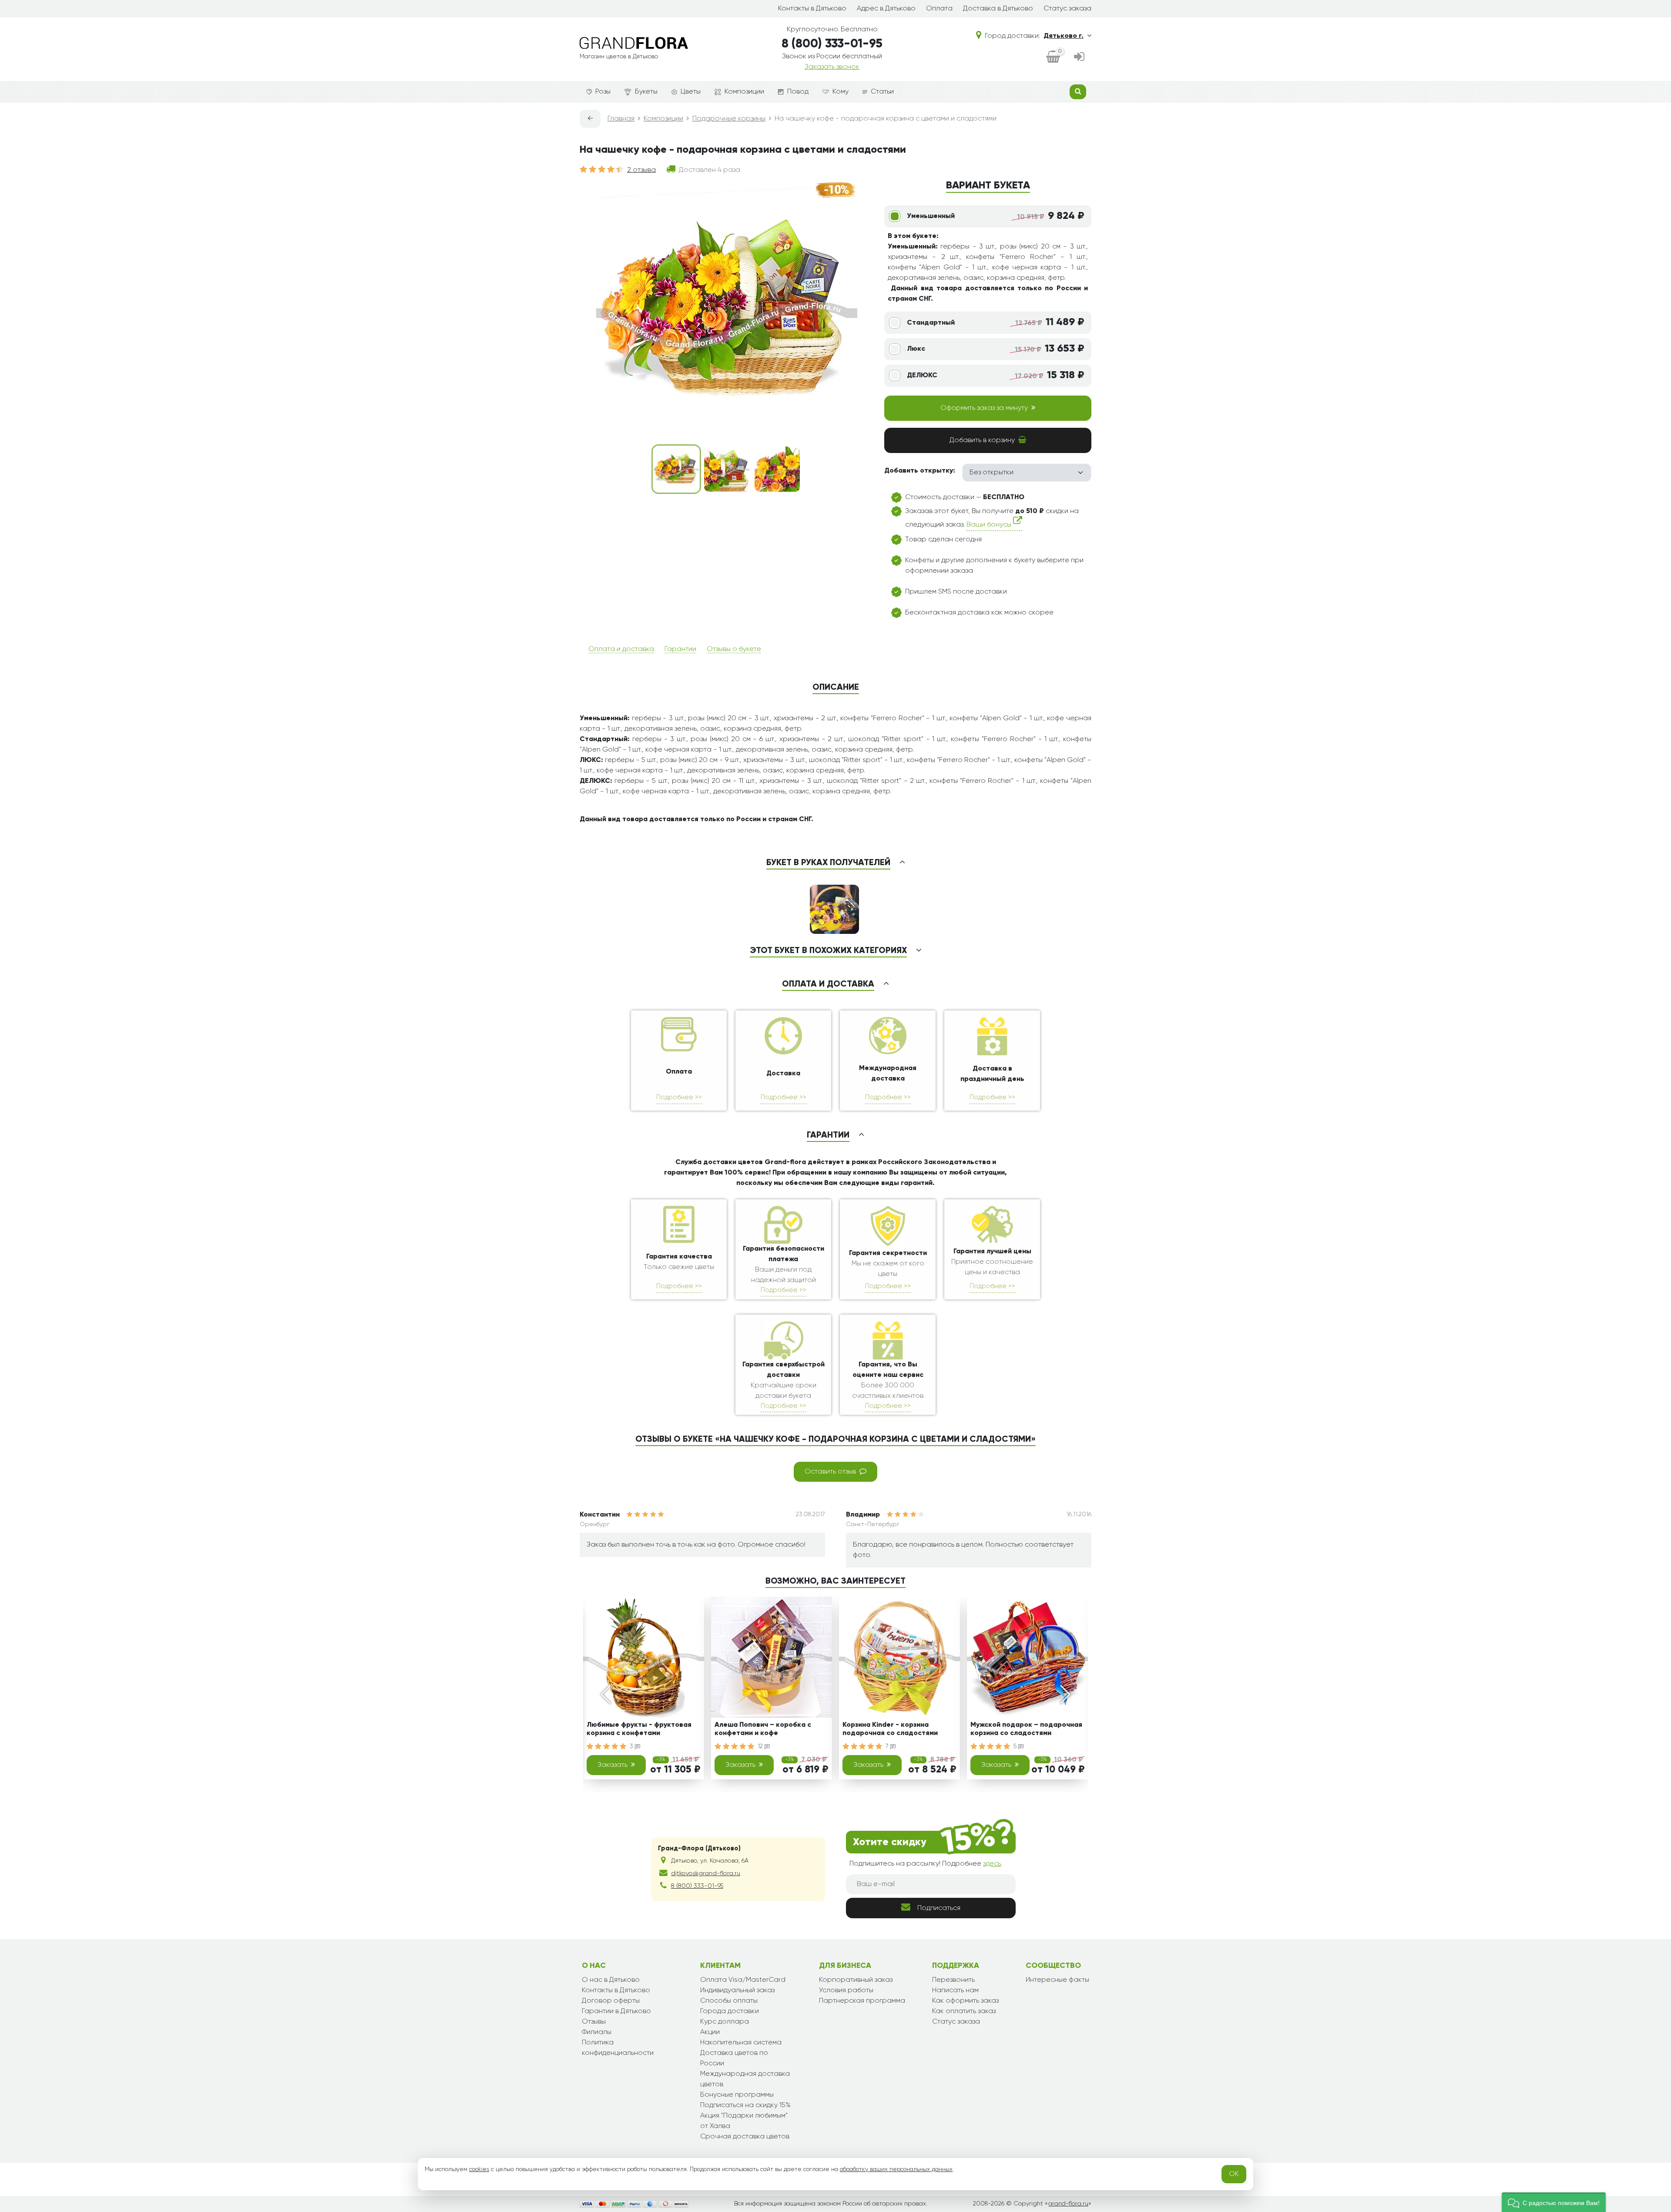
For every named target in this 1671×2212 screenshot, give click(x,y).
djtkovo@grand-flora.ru (706, 1873)
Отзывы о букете (734, 649)
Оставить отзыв (830, 1472)
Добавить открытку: (920, 471)
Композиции (744, 92)
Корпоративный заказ (856, 1980)
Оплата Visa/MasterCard (743, 1980)
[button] (1554, 2202)
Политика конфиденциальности (618, 2048)
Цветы (691, 92)
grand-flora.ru (1068, 2204)
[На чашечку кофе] (676, 469)
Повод (798, 92)
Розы (603, 92)
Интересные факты (1057, 1980)
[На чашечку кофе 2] (727, 469)
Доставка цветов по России (734, 2058)
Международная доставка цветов (745, 2079)
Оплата (939, 9)
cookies (479, 2169)
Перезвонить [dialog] (953, 1980)
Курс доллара (725, 2022)
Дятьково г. (1064, 36)
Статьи (882, 92)
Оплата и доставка (621, 649)
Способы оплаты (729, 2001)
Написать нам (955, 1990)
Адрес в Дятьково (886, 9)
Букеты (646, 92)
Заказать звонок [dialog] (832, 67)
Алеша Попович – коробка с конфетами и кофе (763, 1729)
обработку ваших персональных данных (896, 2169)
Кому (841, 92)
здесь (992, 1864)
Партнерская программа (862, 2001)
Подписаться (939, 1908)
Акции (710, 2032)
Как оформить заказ (965, 2001)
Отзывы (594, 2022)
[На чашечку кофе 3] (777, 469)
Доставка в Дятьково (998, 9)
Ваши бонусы (990, 525)
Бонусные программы (737, 2095)
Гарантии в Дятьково (616, 2011)
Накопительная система (741, 2043)
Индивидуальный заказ (737, 1990)
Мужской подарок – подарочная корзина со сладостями (1026, 1729)
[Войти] (1079, 57)
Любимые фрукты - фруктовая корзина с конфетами (639, 1729)
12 (761, 1746)
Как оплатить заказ (964, 2011)
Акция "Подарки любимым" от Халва (744, 2121)
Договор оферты (611, 2001)
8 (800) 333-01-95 (832, 44)
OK (1234, 2174)
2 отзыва (641, 170)
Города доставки (730, 2011)
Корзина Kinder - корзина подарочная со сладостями (890, 1729)
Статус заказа (1067, 9)
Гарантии (680, 649)
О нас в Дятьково (611, 1980)
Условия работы (846, 1990)
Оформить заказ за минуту (984, 408)
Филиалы (597, 2032)
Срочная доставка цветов (745, 2137)
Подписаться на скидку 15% (745, 2105)
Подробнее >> (679, 1097)
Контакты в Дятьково (812, 9)
